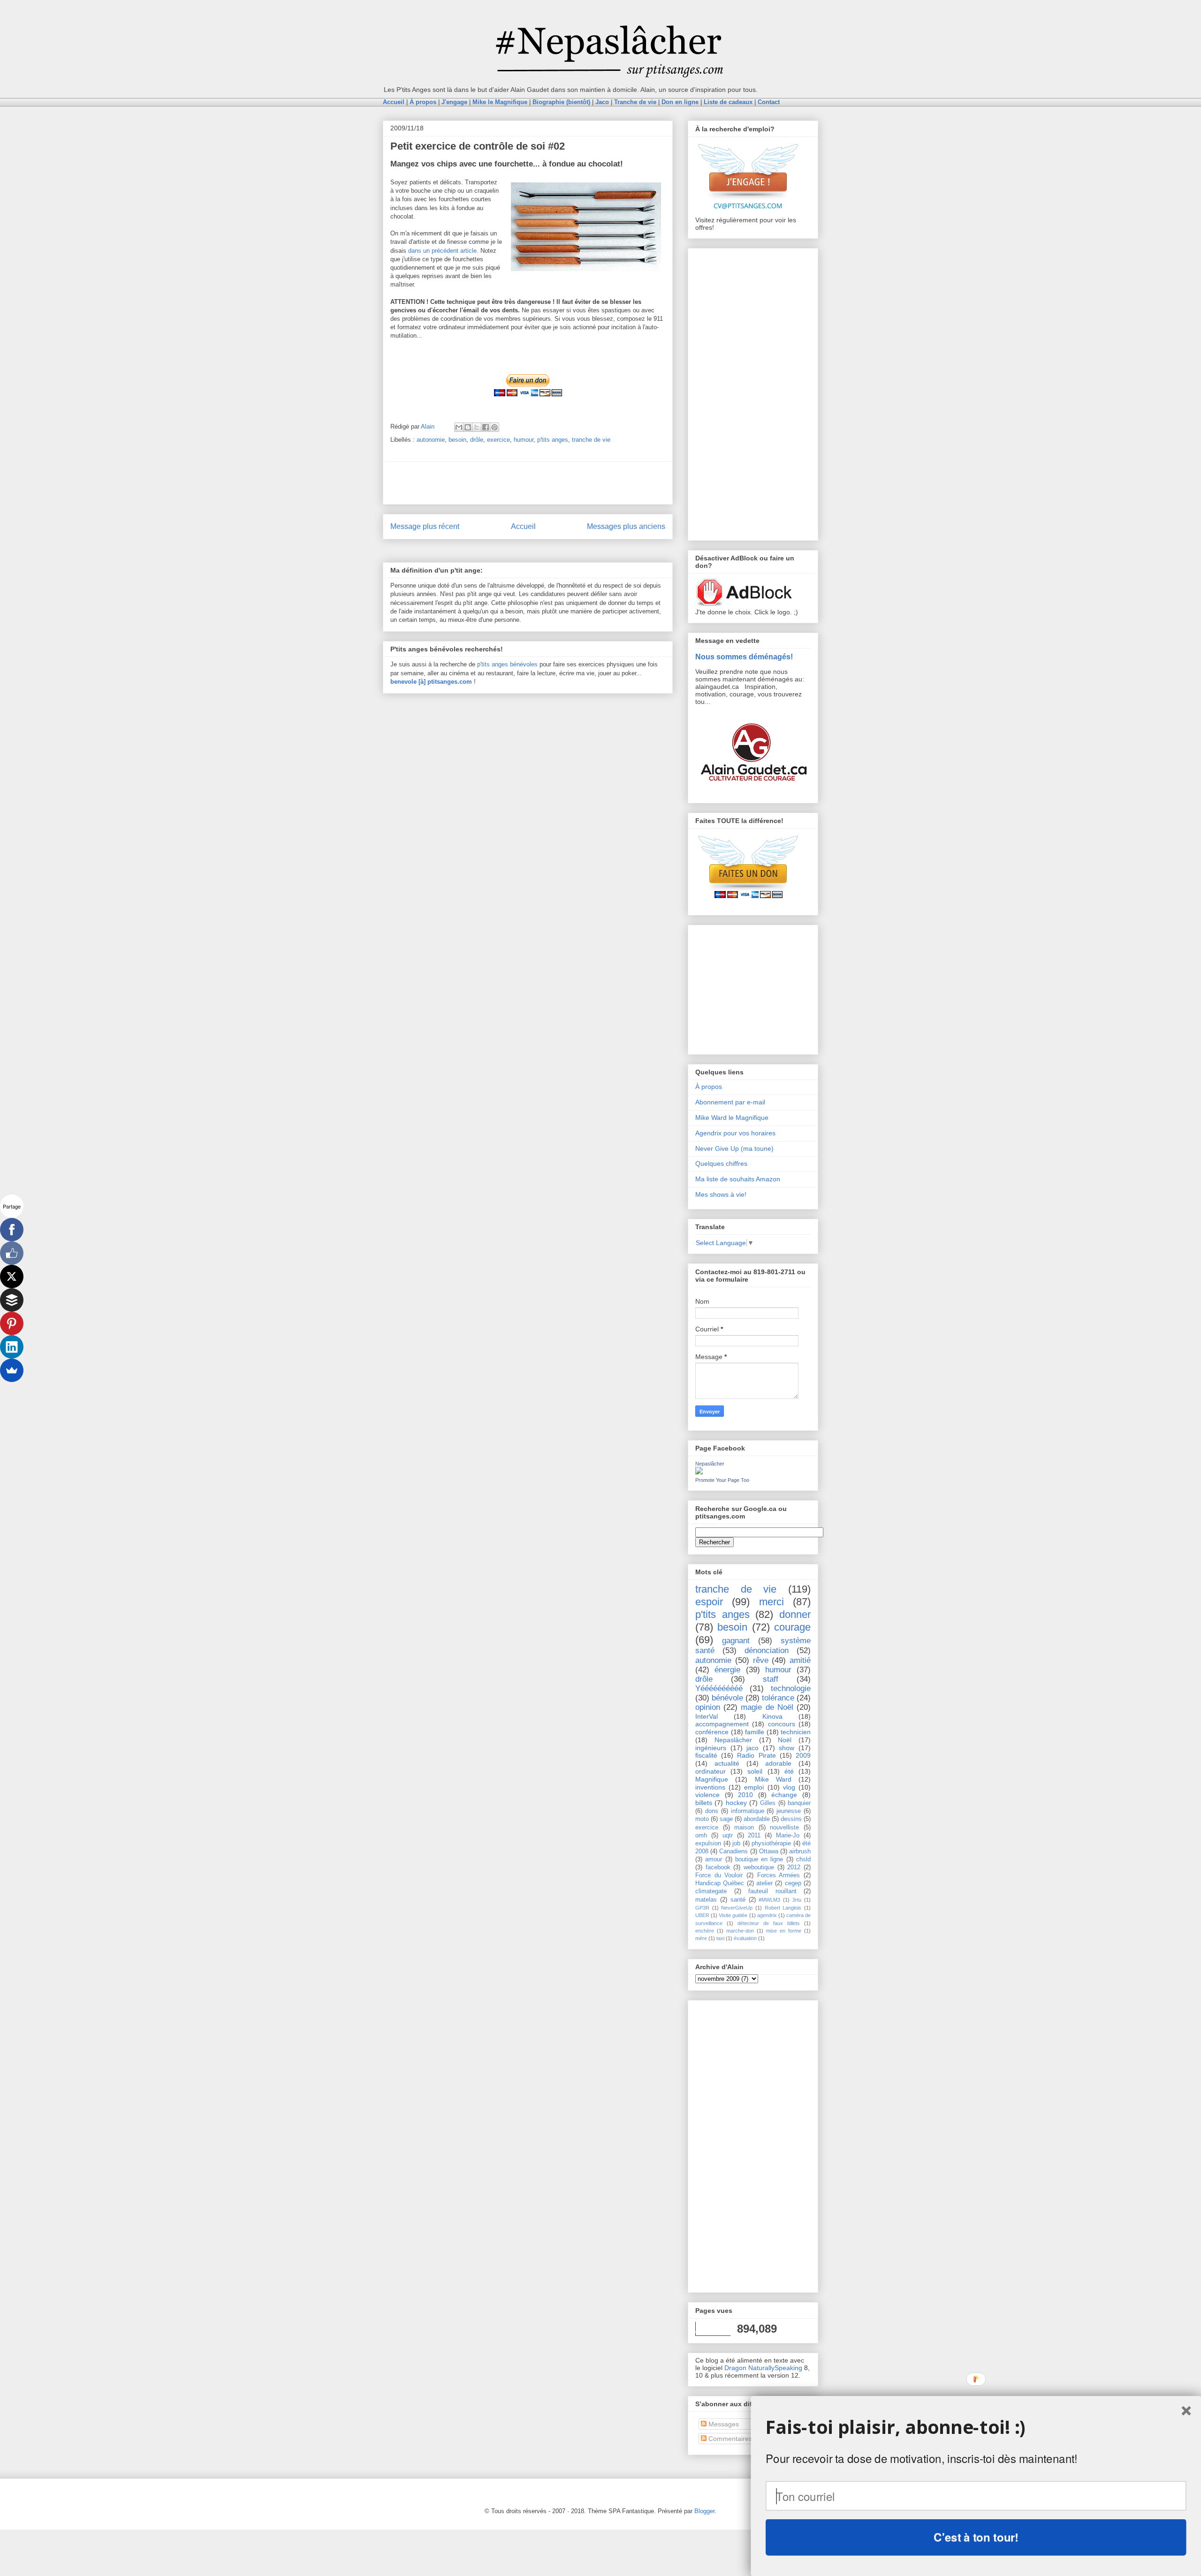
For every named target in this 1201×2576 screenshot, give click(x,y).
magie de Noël (767, 1707)
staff (771, 1679)
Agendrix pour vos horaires (735, 1133)
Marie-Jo (788, 1836)
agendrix (767, 1915)
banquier (799, 1803)
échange (784, 1795)
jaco (753, 1748)
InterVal (707, 1716)
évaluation (745, 1938)
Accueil (523, 526)
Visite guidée (733, 1915)
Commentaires (729, 2439)
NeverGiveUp (737, 1908)
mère (701, 1938)
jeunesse (789, 1811)
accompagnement (722, 1724)
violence (707, 1795)
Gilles (768, 1803)
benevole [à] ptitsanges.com (431, 682)
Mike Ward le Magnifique (732, 1118)
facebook (718, 1867)
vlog (789, 1787)
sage (726, 1819)
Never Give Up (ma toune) (734, 1148)
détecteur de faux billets (769, 1923)
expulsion (708, 1843)
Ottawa (769, 1851)
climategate (711, 1891)
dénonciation (767, 1651)
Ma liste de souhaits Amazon (738, 1179)
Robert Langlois (783, 1908)
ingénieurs (711, 1748)
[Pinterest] (12, 1323)
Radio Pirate (756, 1755)
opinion (708, 1707)
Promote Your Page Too (722, 1480)
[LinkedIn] (12, 1347)
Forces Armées (779, 1875)
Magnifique (712, 1779)
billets (704, 1803)
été (789, 1771)
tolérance (778, 1698)
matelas (706, 1900)
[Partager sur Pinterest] (494, 427)
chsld (803, 1859)
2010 (745, 1795)
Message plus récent (425, 526)
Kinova (772, 1716)
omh (701, 1836)
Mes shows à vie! (721, 1194)
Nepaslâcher (710, 1464)
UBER (702, 1915)
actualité (727, 1763)
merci (772, 1602)
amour (714, 1859)
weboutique (759, 1867)
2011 (754, 1836)
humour (524, 440)
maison (744, 1828)
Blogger (704, 2511)
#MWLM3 (769, 1900)
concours (782, 1724)
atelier (764, 1883)
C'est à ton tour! (976, 2537)
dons (712, 1811)
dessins (791, 1819)
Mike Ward (773, 1779)
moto (702, 1819)
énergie (727, 1670)
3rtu (797, 1900)
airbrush (800, 1851)
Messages (723, 2424)
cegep (793, 1883)
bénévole (727, 1698)
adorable (778, 1763)
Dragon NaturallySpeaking (763, 2368)
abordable (757, 1819)
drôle (477, 440)
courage (792, 1627)
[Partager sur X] (477, 427)
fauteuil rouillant (772, 1891)
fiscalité (706, 1755)
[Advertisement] (528, 483)
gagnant (736, 1641)
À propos (709, 1087)
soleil (755, 1771)
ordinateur (711, 1771)
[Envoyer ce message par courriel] (459, 427)
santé (738, 1900)
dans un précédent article (442, 251)
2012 (794, 1867)
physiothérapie (771, 1843)
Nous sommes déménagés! (744, 657)
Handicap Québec (720, 1883)
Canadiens (734, 1851)
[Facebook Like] (12, 1253)
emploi (754, 1787)
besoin (457, 440)
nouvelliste (784, 1828)
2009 (803, 1755)
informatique (748, 1811)
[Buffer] (12, 1300)
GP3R (702, 1908)
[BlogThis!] (468, 427)
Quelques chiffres (721, 1163)
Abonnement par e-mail (730, 1102)
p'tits (484, 664)
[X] (12, 1277)
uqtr (728, 1836)
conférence (712, 1732)
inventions (710, 1787)
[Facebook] (12, 1230)
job (736, 1843)
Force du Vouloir (719, 1875)
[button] (976, 2427)
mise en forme (784, 1931)
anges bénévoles (515, 664)
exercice (498, 440)
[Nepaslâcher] (699, 1472)
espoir (709, 1602)
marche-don (740, 1931)
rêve (761, 1660)
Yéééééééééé (719, 1688)
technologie (791, 1688)
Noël (785, 1740)
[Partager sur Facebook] (486, 427)
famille (755, 1732)
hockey (736, 1803)
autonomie (431, 440)
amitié (800, 1660)
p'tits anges (553, 440)
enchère (705, 1931)
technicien (796, 1732)
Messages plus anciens (626, 526)
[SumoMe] (12, 1370)
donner (795, 1614)
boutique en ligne (759, 1859)
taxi (720, 1938)
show (787, 1748)
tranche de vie (591, 440)
